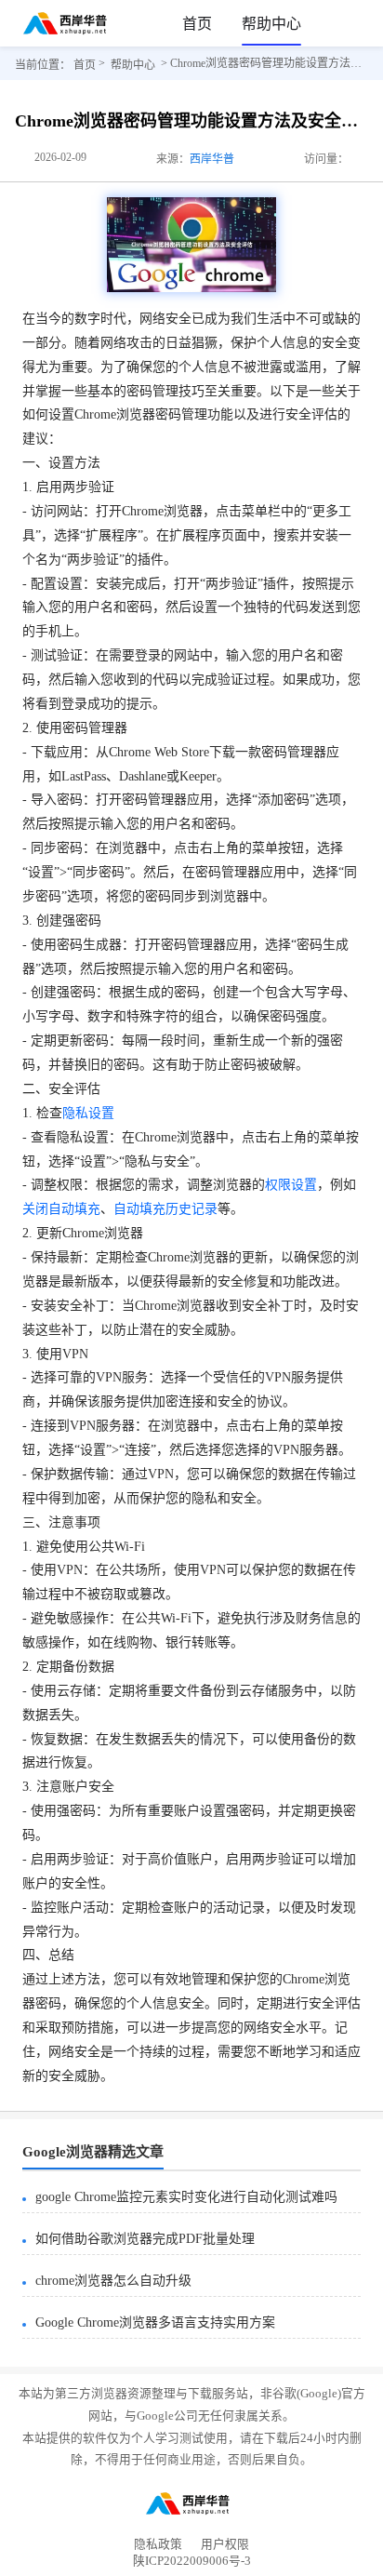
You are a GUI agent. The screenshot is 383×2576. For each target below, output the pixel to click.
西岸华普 (212, 159)
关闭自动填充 (61, 1209)
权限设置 (291, 1185)
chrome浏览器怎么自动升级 (113, 2281)
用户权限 (225, 2544)
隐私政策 (158, 2544)
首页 (197, 24)
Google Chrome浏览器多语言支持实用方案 (155, 2322)
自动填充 (139, 1209)
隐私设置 (88, 1113)
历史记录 (191, 1209)
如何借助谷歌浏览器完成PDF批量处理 (145, 2239)
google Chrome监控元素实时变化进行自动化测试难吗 (186, 2197)
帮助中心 (271, 24)
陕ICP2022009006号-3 (192, 2564)
